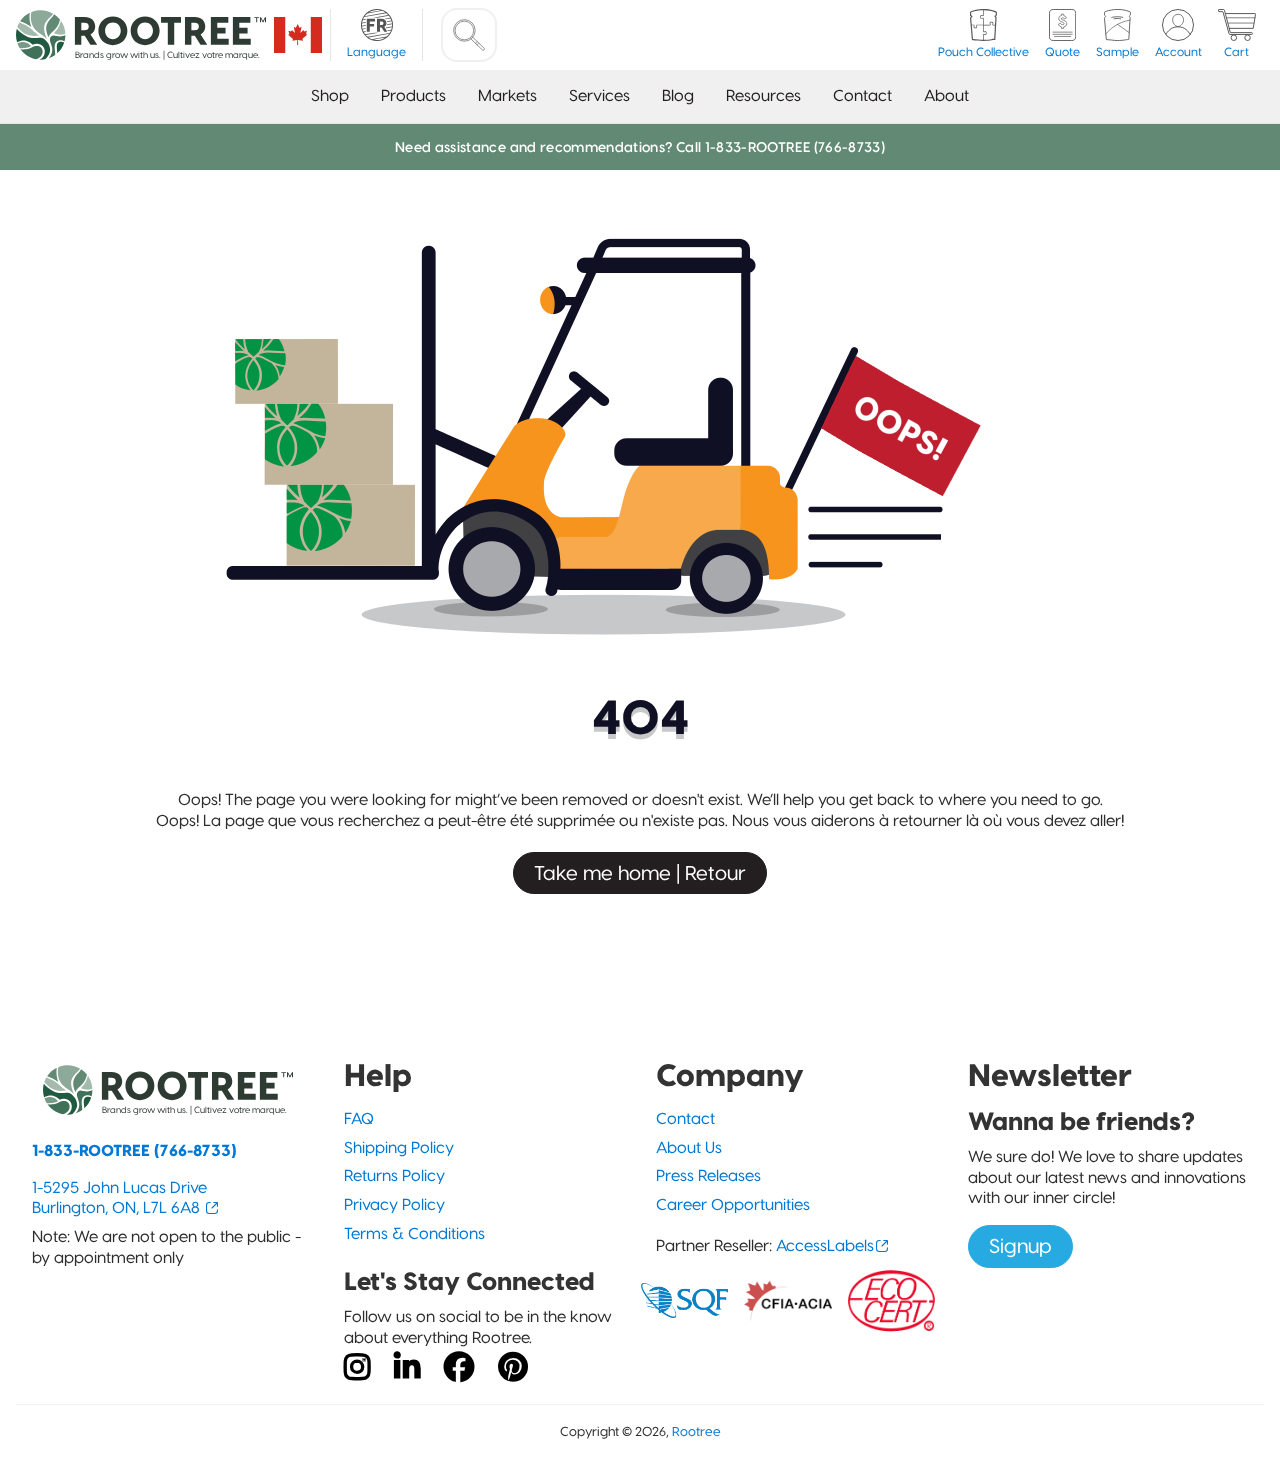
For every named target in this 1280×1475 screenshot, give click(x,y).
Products (413, 95)
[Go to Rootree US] (298, 35)
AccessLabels (825, 1245)
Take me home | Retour (640, 873)
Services (599, 95)
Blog (678, 95)
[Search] (469, 35)
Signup (1020, 1246)
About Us (689, 1147)
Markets (507, 95)
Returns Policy (394, 1175)
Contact (862, 95)
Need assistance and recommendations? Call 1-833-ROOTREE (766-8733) (640, 147)
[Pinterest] (513, 1368)
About (946, 95)
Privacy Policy (394, 1204)
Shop (330, 95)
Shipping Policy (399, 1147)
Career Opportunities (733, 1204)
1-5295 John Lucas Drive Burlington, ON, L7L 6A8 (119, 1198)
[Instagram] (357, 1368)
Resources (763, 95)
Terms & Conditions (414, 1233)
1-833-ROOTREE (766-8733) (134, 1150)
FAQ (359, 1118)
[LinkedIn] (407, 1368)
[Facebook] (459, 1368)
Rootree (696, 1431)
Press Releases (708, 1175)
